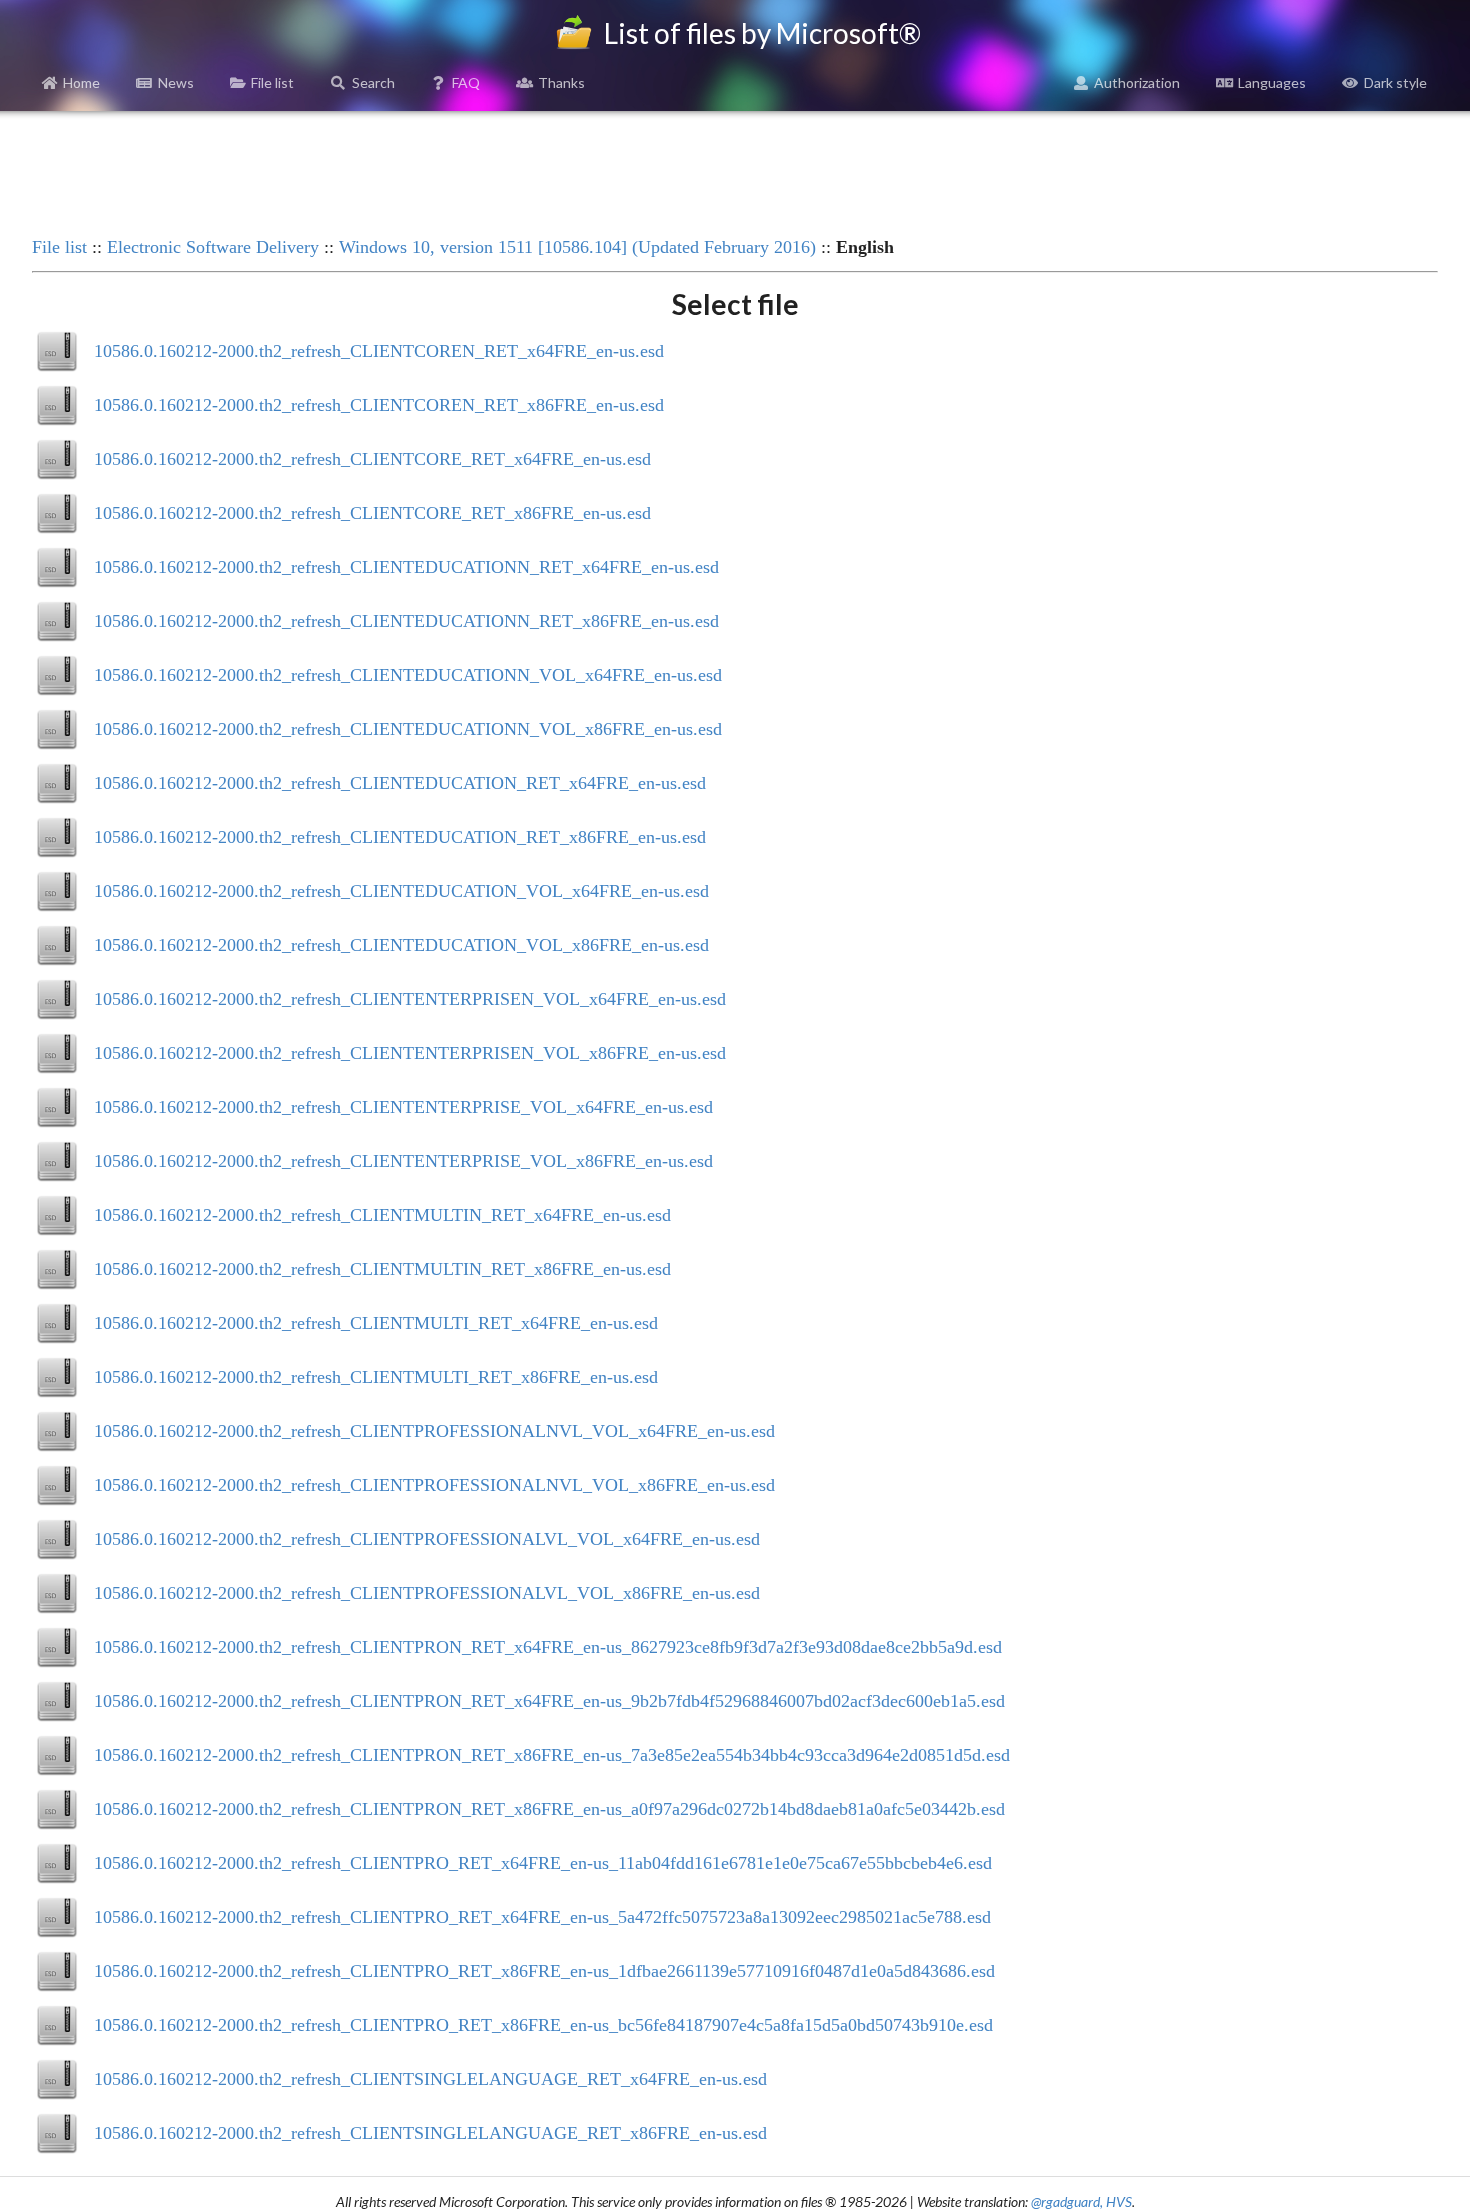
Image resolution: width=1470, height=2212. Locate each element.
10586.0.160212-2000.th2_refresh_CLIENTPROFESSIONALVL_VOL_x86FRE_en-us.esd (427, 1593)
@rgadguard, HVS (1081, 2201)
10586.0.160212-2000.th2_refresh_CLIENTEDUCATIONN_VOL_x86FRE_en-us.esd (408, 729)
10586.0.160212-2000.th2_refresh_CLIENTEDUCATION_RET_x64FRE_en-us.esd (400, 783)
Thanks (561, 82)
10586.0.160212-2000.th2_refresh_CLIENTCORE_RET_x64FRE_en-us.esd (372, 459)
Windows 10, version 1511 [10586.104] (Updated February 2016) (577, 247)
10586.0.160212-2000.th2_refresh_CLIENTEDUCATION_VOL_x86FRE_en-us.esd (401, 945)
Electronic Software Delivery (213, 247)
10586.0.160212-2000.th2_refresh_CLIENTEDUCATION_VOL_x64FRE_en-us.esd (401, 891)
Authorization (1137, 82)
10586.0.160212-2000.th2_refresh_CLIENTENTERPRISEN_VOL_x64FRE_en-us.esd (410, 999)
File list (272, 82)
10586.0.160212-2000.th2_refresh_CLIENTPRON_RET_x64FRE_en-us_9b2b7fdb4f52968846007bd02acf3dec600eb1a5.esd (549, 1701)
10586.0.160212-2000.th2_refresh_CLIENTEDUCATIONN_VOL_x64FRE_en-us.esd (408, 675)
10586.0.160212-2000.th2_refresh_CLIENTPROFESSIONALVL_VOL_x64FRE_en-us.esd (427, 1539)
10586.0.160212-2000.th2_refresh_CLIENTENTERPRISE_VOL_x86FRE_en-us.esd (403, 1161)
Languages (1272, 82)
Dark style (1395, 82)
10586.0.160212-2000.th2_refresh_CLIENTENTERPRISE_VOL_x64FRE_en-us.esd (403, 1107)
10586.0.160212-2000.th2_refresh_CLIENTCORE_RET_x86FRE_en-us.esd (372, 513)
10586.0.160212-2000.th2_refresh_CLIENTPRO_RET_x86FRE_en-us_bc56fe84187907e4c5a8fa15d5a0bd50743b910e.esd (543, 2025)
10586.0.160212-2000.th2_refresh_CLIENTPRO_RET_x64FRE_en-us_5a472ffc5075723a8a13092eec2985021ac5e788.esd (542, 1917)
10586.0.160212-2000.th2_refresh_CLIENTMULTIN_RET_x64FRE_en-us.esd (382, 1215)
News (176, 82)
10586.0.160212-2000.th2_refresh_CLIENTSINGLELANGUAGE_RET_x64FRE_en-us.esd (430, 2079)
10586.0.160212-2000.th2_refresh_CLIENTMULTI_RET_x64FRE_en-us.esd (376, 1323)
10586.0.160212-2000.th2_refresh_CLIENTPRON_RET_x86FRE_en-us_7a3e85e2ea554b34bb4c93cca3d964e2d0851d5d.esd (552, 1755)
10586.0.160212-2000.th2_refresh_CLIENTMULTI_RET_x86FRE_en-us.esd (376, 1377)
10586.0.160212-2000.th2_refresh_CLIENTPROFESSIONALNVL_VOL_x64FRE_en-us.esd (434, 1431)
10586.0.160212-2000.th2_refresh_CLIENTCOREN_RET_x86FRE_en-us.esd (379, 405)
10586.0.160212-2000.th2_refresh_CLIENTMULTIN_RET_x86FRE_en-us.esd (382, 1269)
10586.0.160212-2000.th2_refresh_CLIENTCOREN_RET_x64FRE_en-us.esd (379, 351)
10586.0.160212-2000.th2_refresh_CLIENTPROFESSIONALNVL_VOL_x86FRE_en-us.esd (434, 1485)
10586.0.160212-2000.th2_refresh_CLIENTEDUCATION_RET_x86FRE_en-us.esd (400, 837)
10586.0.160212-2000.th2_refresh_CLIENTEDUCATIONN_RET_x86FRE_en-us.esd (406, 621)
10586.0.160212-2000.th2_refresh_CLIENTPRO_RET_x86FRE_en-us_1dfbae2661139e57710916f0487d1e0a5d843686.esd (544, 1971)
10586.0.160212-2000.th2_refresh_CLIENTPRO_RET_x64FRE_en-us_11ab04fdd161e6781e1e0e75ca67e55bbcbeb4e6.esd (543, 1863)
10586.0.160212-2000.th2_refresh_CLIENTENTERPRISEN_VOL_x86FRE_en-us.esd (410, 1053)
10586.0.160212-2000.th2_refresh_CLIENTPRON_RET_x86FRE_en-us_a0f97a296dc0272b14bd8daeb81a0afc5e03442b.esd (549, 1809)
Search (373, 82)
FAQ (466, 82)
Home (81, 82)
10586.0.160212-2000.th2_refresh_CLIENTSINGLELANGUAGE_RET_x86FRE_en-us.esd (430, 2133)
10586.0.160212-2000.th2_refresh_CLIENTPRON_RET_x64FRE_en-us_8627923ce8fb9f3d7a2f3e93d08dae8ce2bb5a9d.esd (548, 1647)
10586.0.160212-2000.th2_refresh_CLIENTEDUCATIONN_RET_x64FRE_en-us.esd (406, 567)
